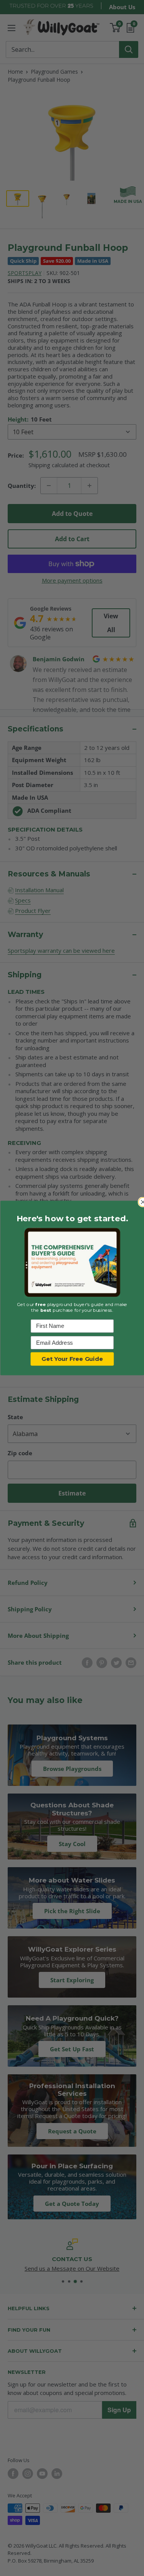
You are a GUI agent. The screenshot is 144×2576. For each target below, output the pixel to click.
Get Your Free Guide (72, 1359)
